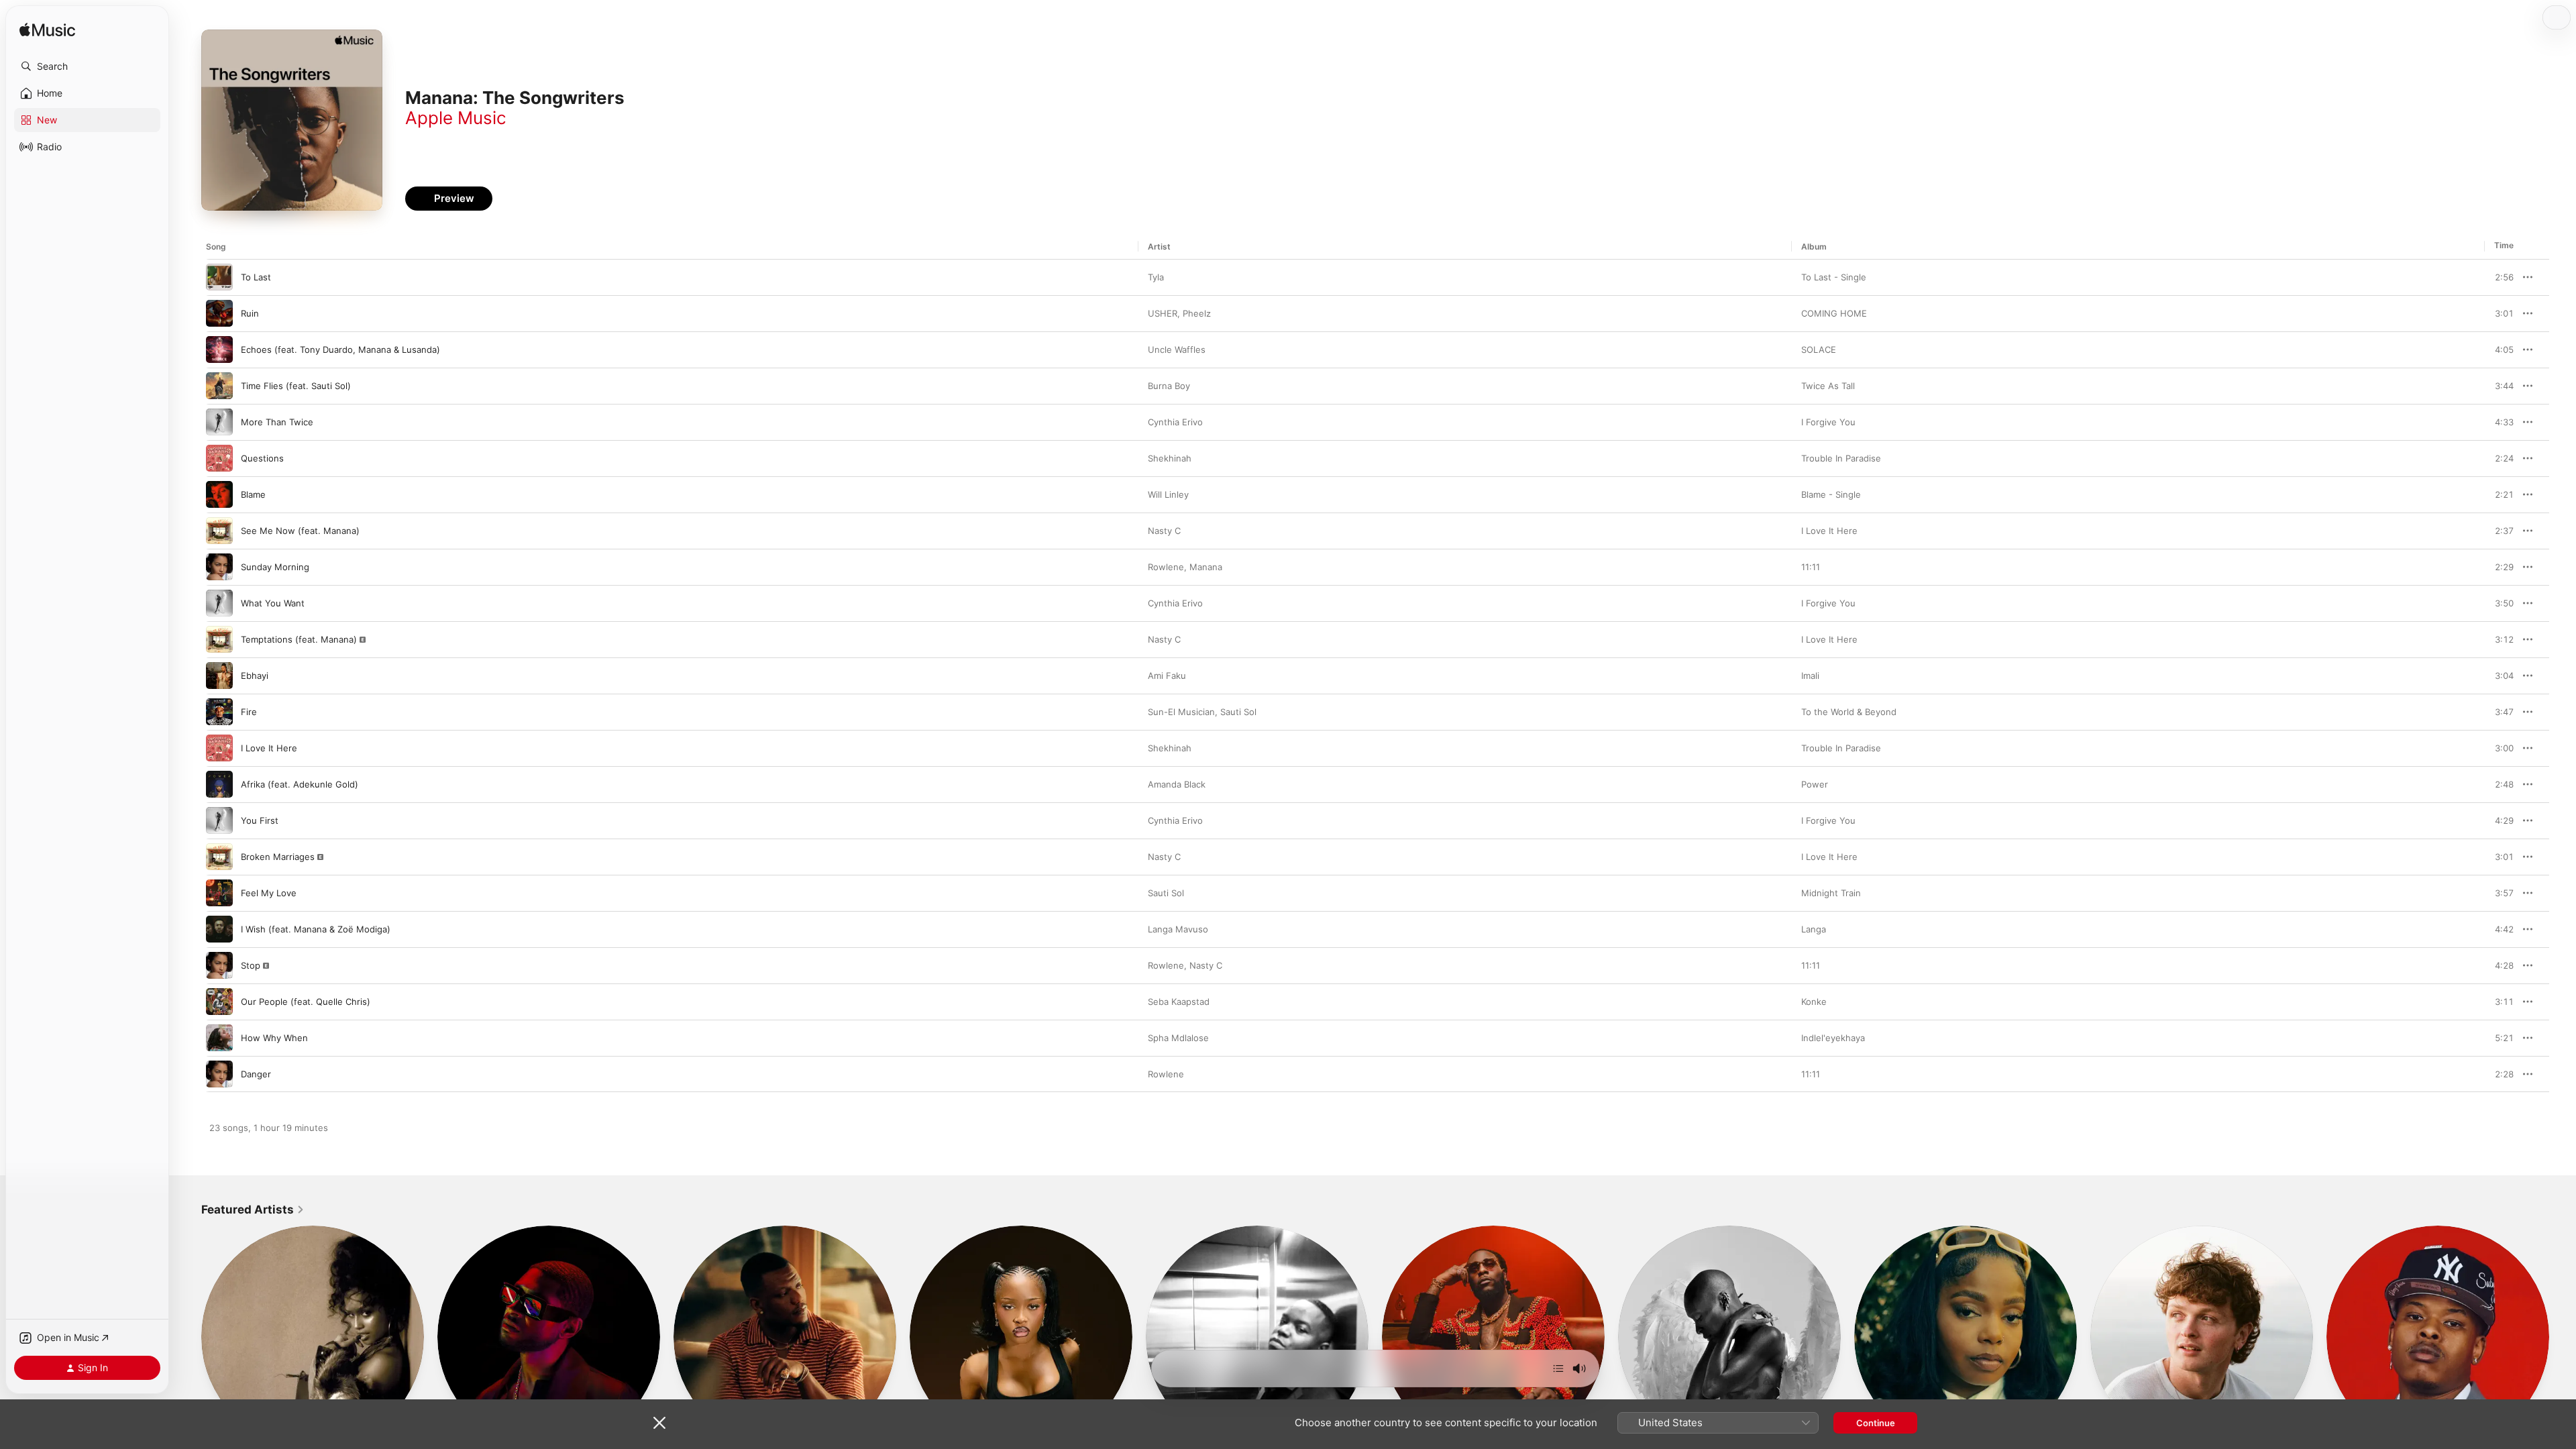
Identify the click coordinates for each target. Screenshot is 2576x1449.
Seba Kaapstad (1179, 1002)
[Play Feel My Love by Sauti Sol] (219, 893)
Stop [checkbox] (251, 965)
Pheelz (1197, 313)
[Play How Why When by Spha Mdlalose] (219, 1038)
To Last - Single (1834, 277)
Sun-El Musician (1181, 712)
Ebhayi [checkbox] (255, 676)
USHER (1163, 313)
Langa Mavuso (1178, 929)
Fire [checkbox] (249, 712)
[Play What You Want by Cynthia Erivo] (219, 603)
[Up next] (1558, 1368)
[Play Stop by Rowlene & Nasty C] (219, 965)
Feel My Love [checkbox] (269, 893)
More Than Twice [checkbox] (277, 422)
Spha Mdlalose (1178, 1038)
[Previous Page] (188, 1337)
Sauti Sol (1238, 712)
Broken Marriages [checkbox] (278, 857)
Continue (1876, 1423)
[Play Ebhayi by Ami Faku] (219, 676)
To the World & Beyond (1849, 712)
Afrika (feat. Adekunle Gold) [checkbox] (300, 784)
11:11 (1811, 567)
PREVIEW (2499, 277)
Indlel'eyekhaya (1833, 1038)
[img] (47, 31)
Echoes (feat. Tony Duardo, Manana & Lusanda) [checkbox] (340, 350)
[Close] (659, 1423)
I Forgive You (1828, 422)
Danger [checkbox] (256, 1074)
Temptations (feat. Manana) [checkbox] (299, 639)
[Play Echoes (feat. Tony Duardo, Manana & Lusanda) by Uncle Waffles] (219, 350)
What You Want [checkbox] (273, 603)
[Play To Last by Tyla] (219, 277)
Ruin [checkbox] (250, 313)
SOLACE (1819, 350)
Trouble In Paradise (1841, 458)
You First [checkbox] (260, 820)
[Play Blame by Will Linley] (219, 494)
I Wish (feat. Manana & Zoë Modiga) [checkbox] (316, 929)
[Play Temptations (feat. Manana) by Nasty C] (219, 639)
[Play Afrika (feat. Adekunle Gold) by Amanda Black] (219, 784)
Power (1815, 784)
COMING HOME (1834, 313)
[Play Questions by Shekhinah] (219, 458)
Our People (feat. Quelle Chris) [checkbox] (306, 1002)
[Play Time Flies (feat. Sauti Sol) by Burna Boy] (219, 386)
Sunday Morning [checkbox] (275, 567)
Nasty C (1164, 531)
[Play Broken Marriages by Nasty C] (219, 857)
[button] (87, 66)
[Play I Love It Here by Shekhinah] (219, 748)
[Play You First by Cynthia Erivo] (219, 820)
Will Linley (1168, 494)
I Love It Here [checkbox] (269, 748)
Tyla (1156, 277)
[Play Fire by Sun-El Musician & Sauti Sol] (219, 712)
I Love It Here (1829, 531)
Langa (1814, 929)
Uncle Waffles (1177, 350)
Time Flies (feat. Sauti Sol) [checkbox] (296, 386)
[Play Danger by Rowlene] (219, 1074)
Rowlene (1166, 567)
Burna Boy (1169, 386)
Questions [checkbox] (262, 458)
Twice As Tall (1828, 386)
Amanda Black (1177, 784)
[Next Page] (2563, 1337)
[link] (253, 1210)
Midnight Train (1831, 893)
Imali (1810, 676)
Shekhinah (1170, 458)
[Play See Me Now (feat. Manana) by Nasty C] (219, 531)
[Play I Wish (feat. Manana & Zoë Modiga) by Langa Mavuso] (219, 929)
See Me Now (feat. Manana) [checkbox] (300, 531)
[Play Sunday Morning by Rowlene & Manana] (219, 567)
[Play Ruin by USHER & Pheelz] (219, 313)
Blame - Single (1831, 494)
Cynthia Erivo (1175, 422)
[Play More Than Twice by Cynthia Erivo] (219, 422)
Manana (1206, 567)
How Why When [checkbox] (274, 1038)
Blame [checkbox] (253, 494)
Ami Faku (1167, 676)
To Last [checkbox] (256, 277)
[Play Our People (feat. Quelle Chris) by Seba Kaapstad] (219, 1002)
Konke (1814, 1002)
